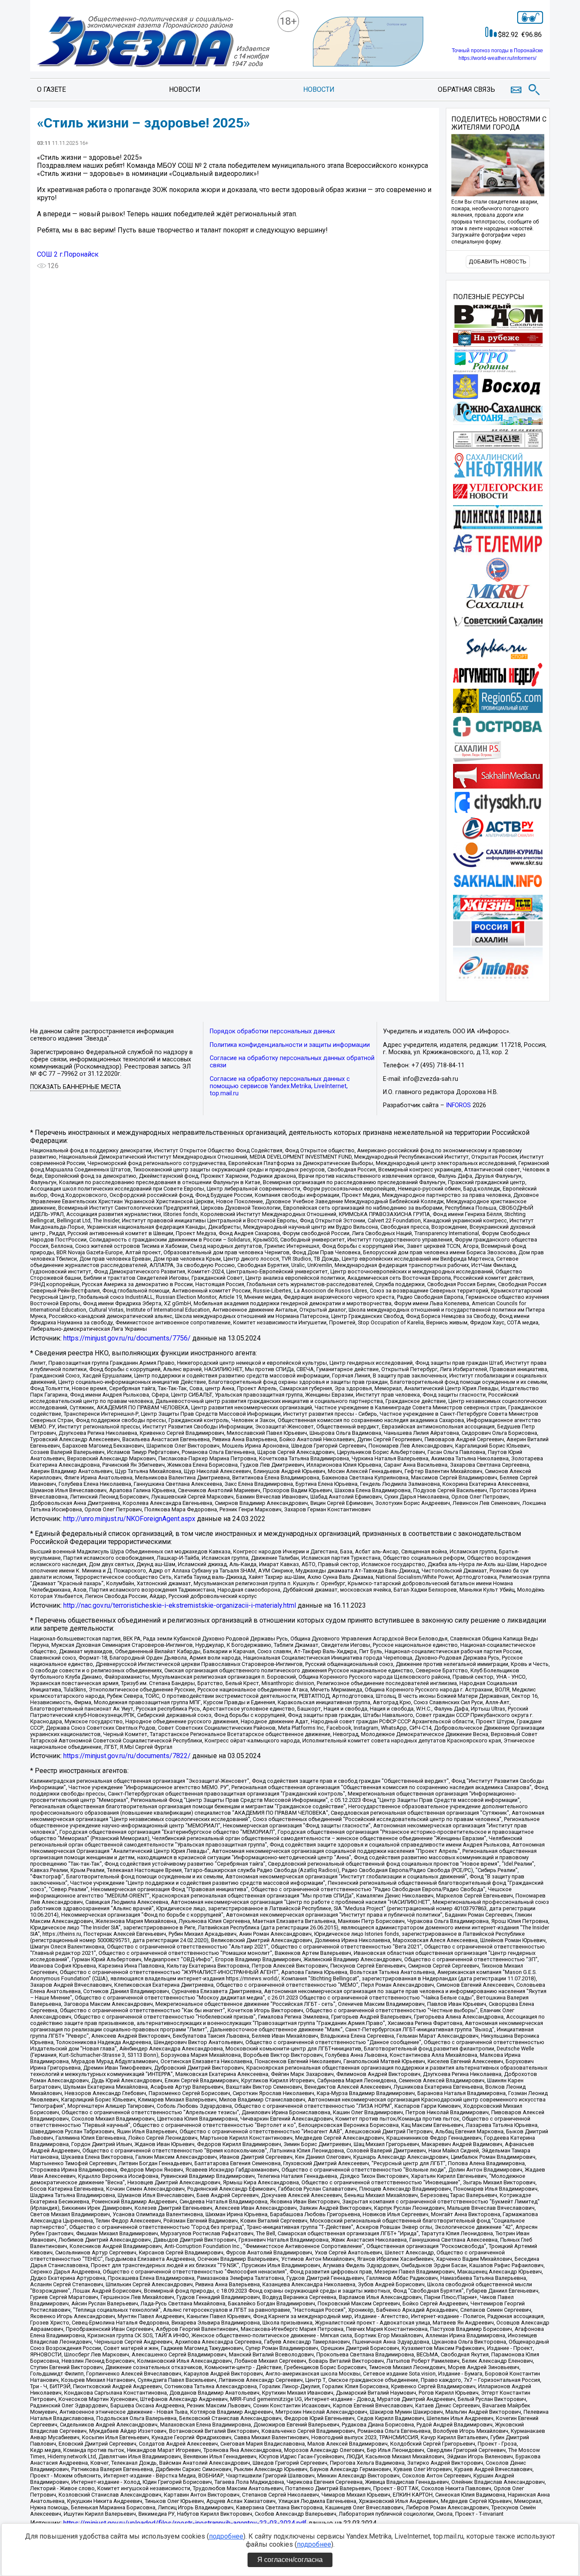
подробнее (226, 2536)
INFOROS (458, 1105)
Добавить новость (498, 262)
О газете (51, 89)
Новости (185, 89)
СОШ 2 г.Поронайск (68, 254)
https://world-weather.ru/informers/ (497, 58)
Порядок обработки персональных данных (272, 1031)
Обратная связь (466, 89)
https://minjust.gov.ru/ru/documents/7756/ (127, 1338)
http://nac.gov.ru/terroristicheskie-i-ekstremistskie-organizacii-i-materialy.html (180, 1605)
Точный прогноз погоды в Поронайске (497, 51)
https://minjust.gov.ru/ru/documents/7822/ (127, 1756)
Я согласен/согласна (290, 2560)
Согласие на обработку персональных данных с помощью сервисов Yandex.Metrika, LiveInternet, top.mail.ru (280, 1086)
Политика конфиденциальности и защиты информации (290, 1045)
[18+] (153, 42)
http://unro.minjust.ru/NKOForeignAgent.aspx (129, 1519)
